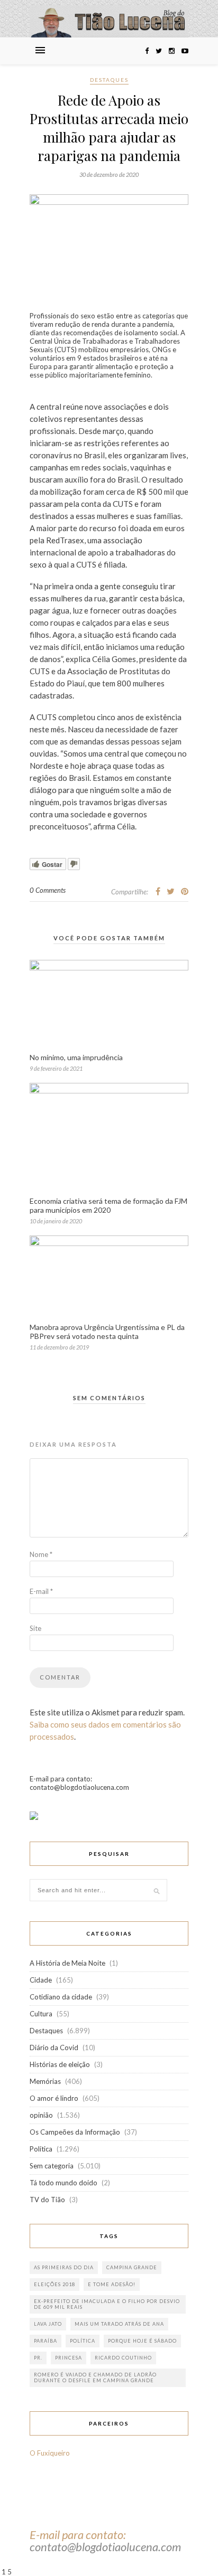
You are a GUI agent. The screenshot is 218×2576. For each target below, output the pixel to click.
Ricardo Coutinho (123, 2358)
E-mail (41, 1591)
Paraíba (46, 2341)
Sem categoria (52, 2166)
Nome (41, 1554)
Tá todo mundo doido (63, 2183)
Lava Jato (48, 2324)
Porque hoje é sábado (142, 2341)
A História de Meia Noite (67, 1963)
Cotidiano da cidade (61, 1997)
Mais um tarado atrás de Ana (119, 2324)
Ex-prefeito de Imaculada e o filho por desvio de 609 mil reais (107, 2304)
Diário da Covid (54, 2047)
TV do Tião (47, 2200)
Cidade (41, 1980)
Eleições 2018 (54, 2284)
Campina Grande (132, 2267)
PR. (38, 2358)
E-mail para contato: (78, 2535)
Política (41, 2149)
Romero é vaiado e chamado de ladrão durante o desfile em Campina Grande (95, 2377)
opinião (41, 2115)
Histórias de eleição (60, 2064)
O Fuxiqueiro (50, 2453)
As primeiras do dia (64, 2267)
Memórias (45, 2081)
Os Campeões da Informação (75, 2132)
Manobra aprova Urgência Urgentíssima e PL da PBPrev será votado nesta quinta (107, 1332)
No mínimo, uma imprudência (76, 1057)
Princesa (69, 2358)
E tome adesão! (112, 2284)
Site (35, 1628)
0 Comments (48, 890)
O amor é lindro (54, 2098)
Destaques (109, 80)
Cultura (41, 2014)
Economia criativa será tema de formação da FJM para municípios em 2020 (108, 1205)
